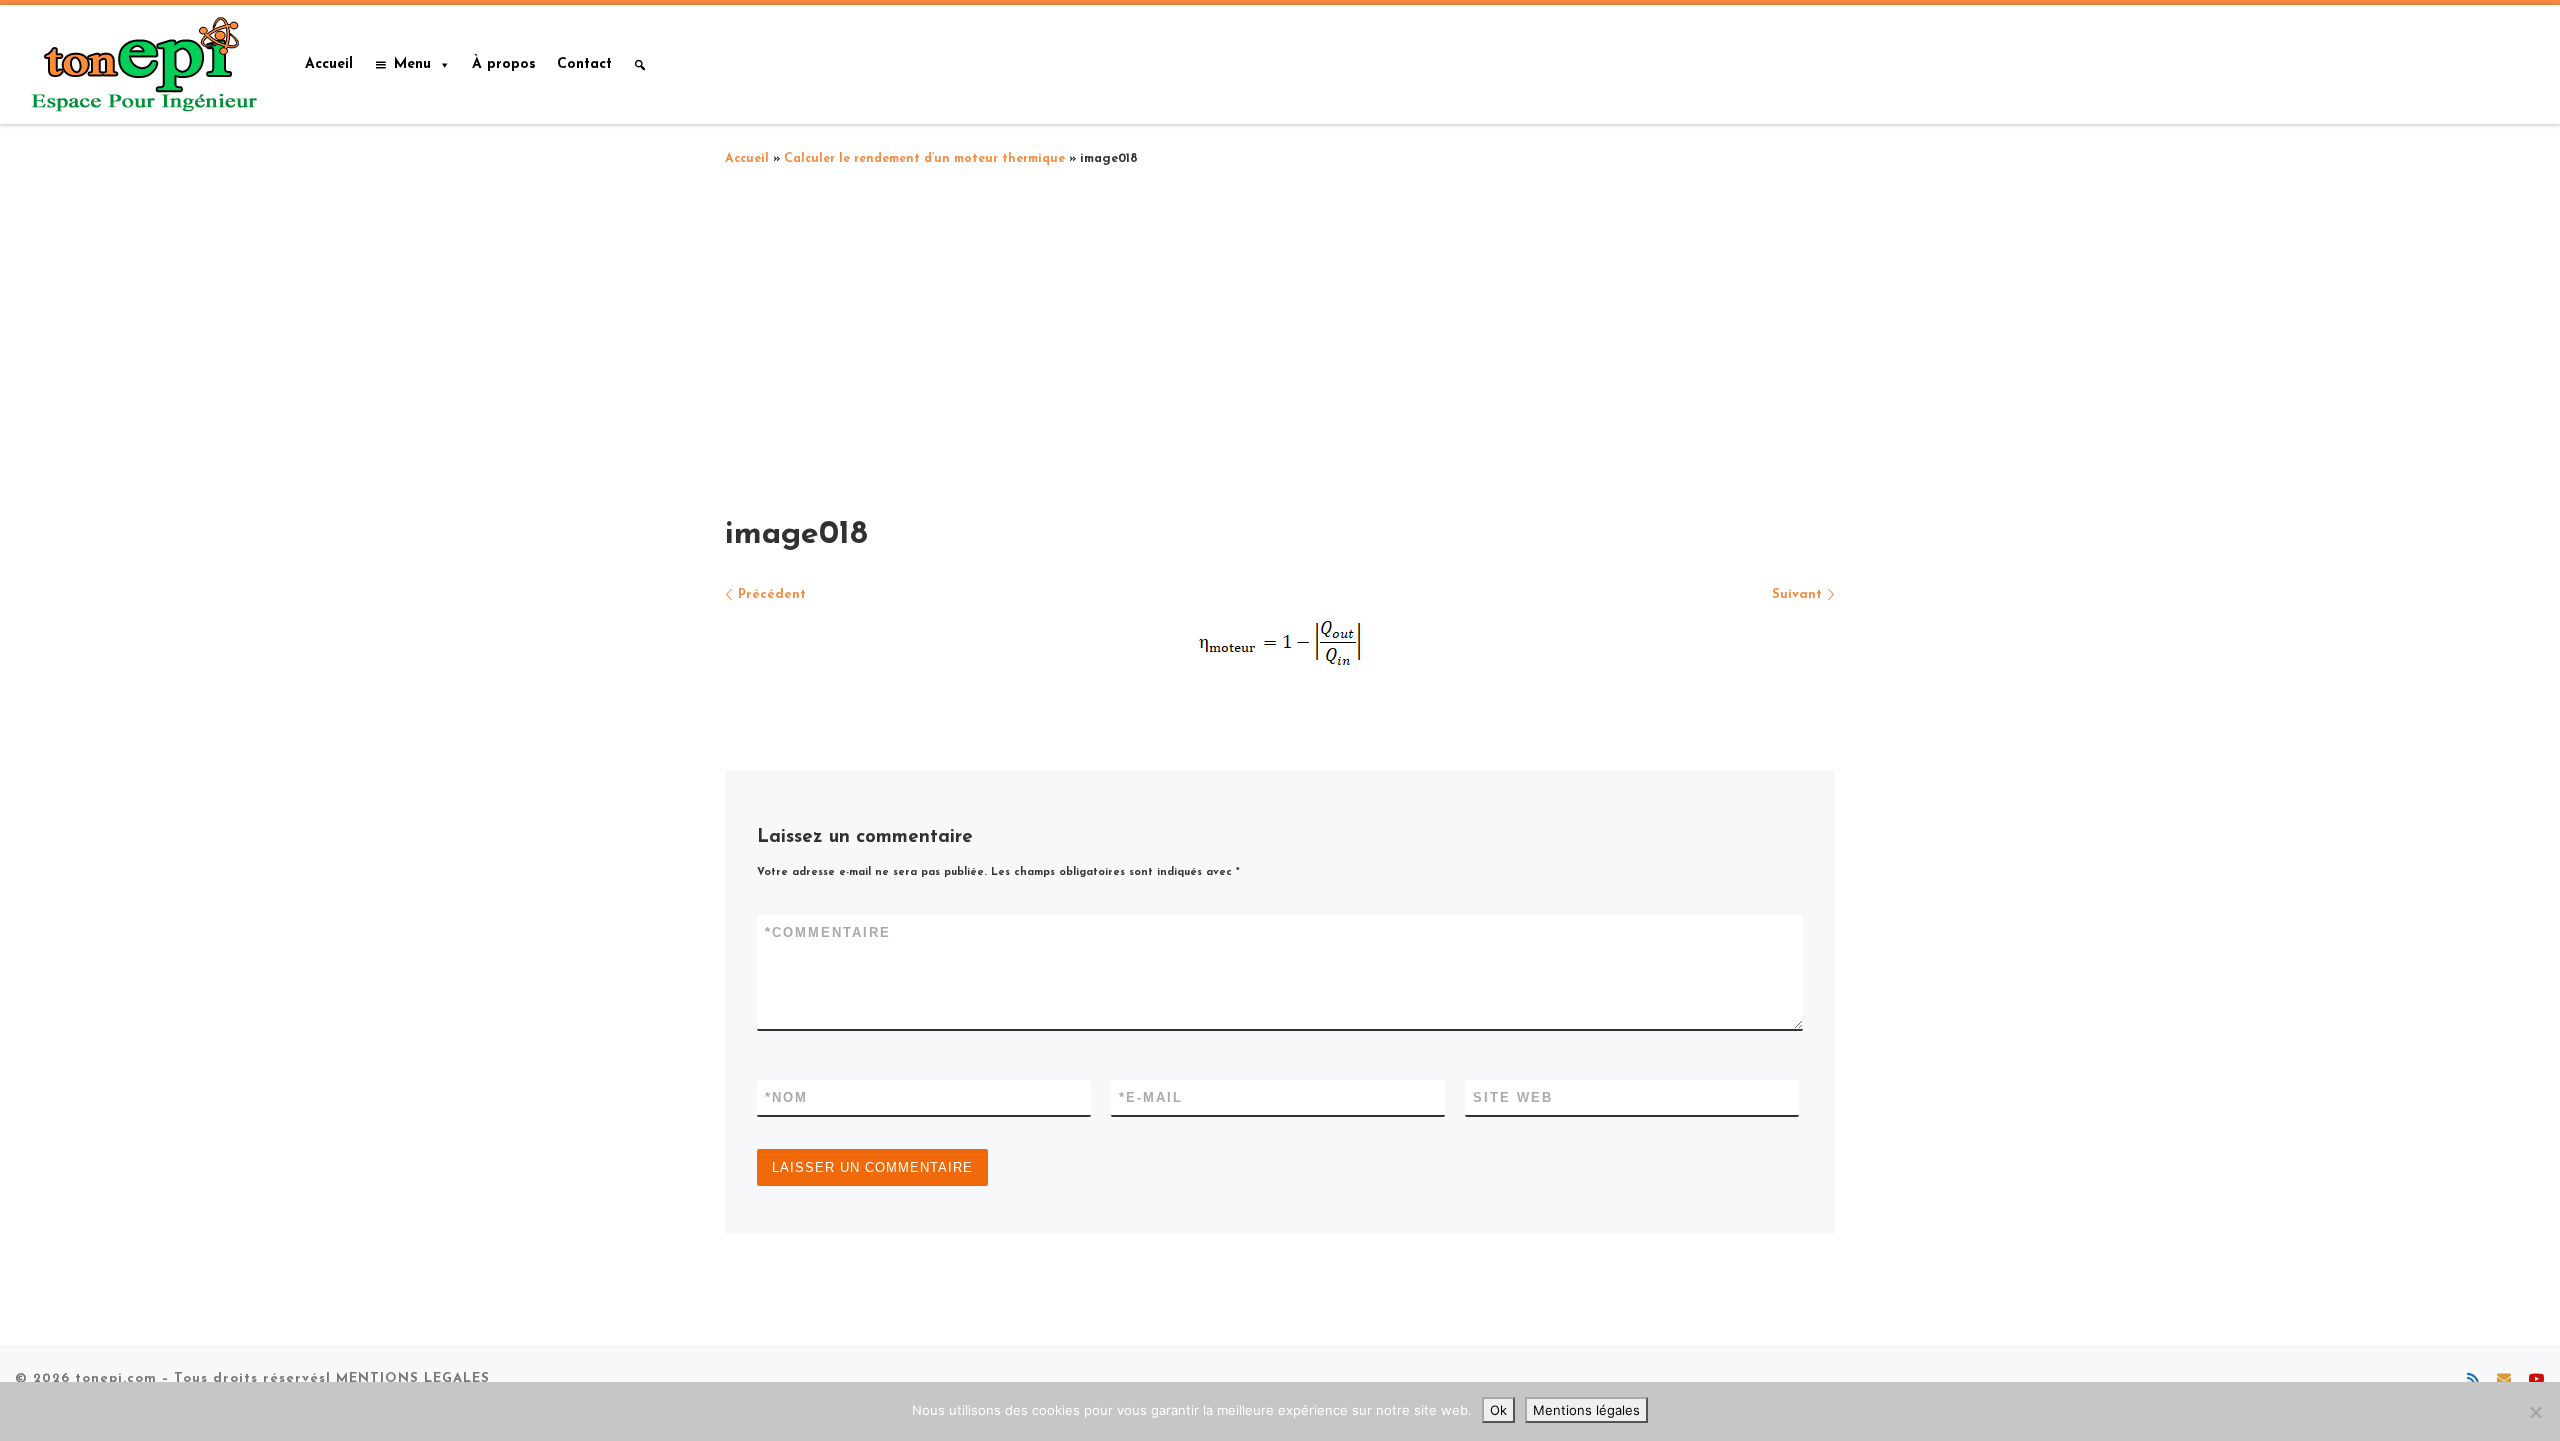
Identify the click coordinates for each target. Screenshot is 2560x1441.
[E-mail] (2504, 1381)
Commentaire (828, 932)
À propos (504, 64)
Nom (786, 1097)
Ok (1498, 1410)
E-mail (1151, 1097)
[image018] (1280, 642)
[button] (640, 65)
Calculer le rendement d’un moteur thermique (924, 159)
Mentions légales (1586, 1410)
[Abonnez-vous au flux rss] (2473, 1381)
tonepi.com (116, 1378)
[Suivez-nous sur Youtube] (2537, 1381)
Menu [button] (412, 64)
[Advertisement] (1280, 335)
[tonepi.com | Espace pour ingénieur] (140, 62)
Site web (1513, 1097)
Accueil (329, 64)
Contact (584, 64)
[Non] (2535, 1412)
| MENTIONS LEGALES (408, 1378)
